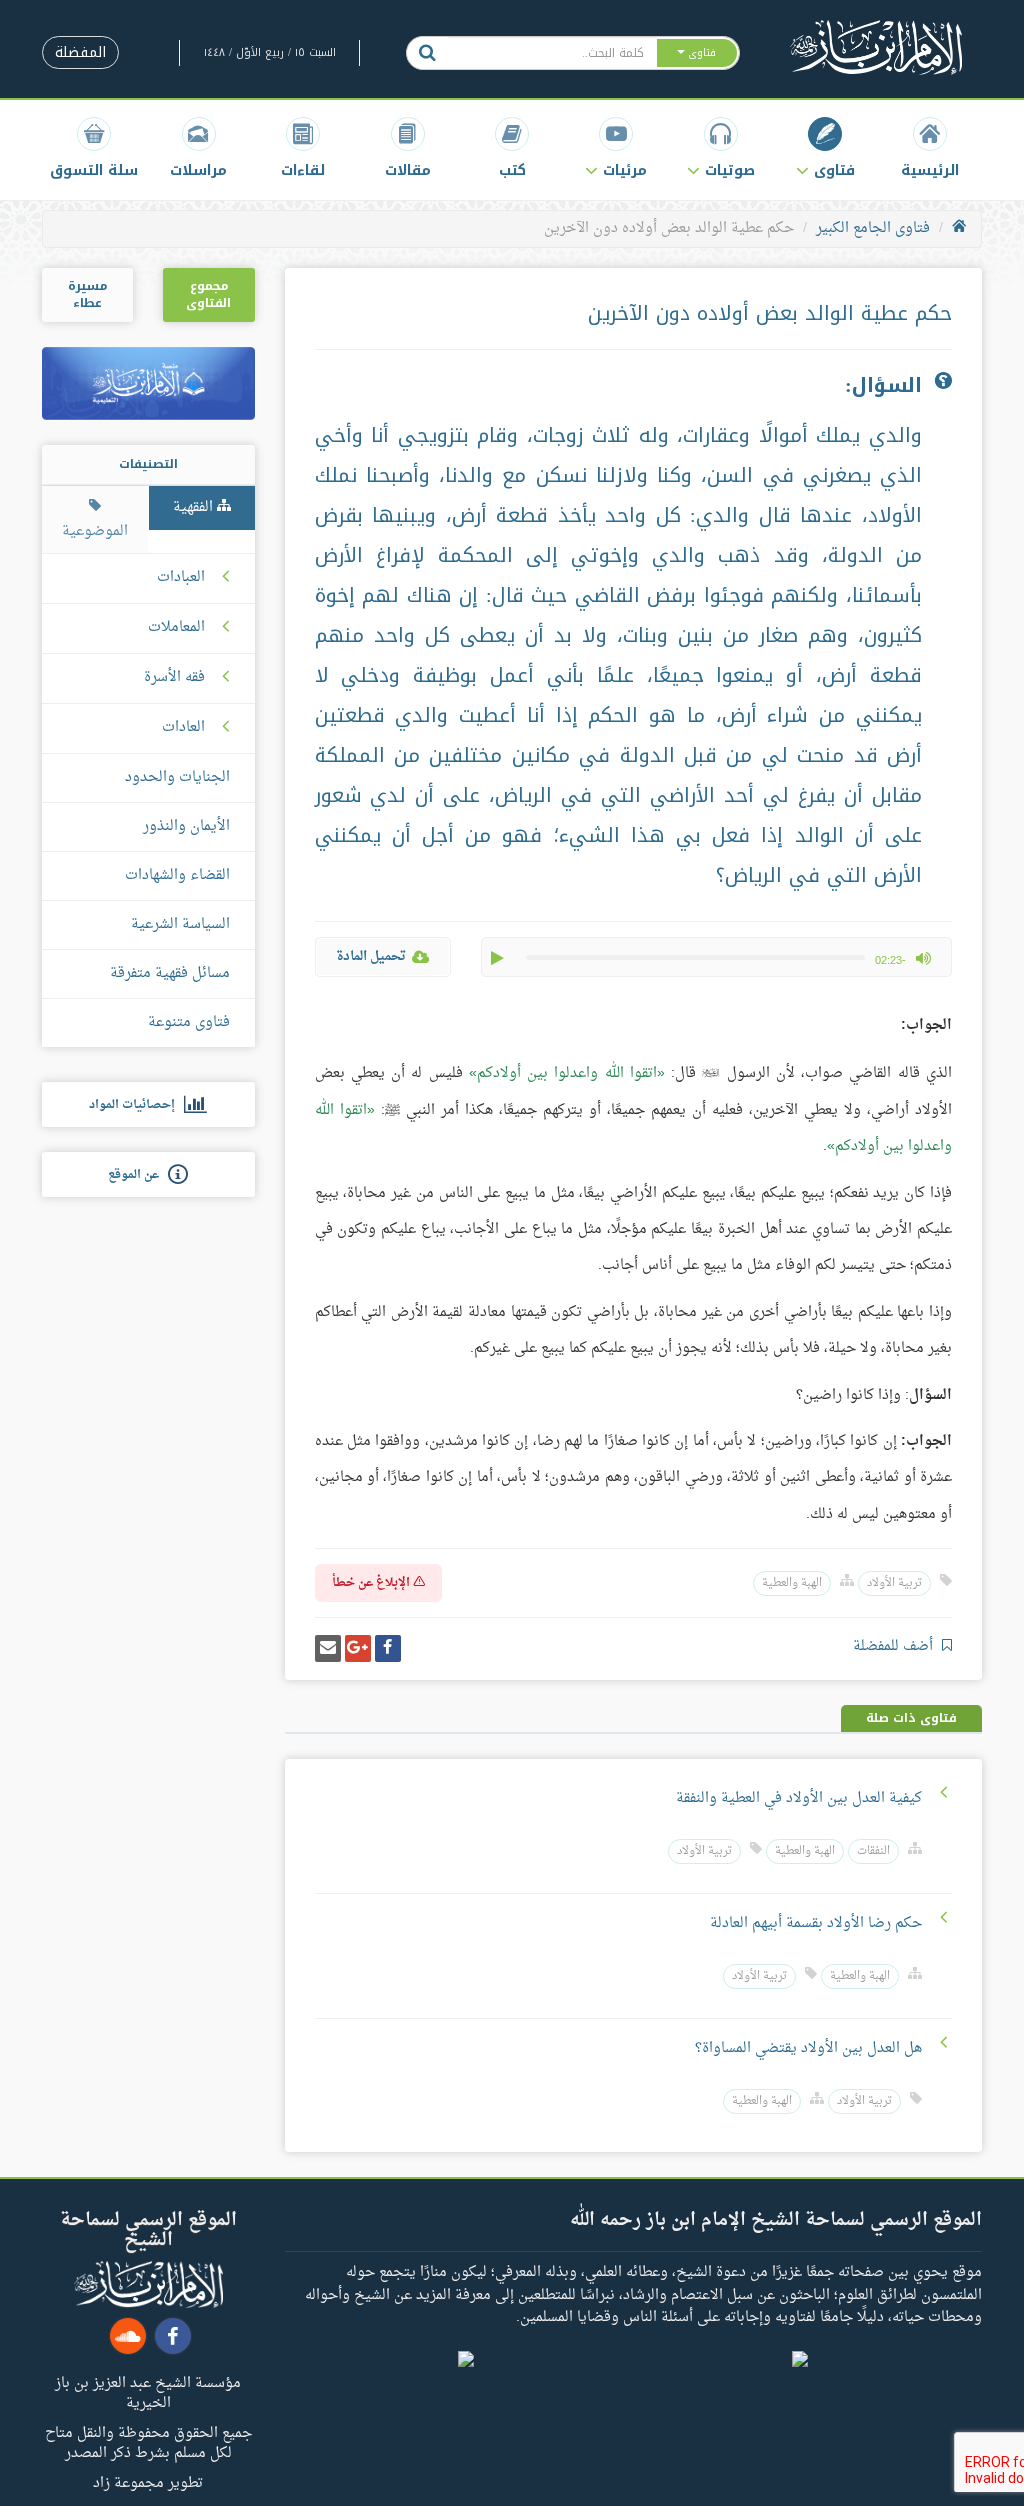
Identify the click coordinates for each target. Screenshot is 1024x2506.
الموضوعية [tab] (95, 531)
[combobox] (551, 53)
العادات (183, 728)
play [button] (499, 958)
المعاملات (176, 628)
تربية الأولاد (894, 1583)
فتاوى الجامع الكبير (873, 228)
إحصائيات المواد (136, 1105)
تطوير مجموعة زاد (148, 2482)
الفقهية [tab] (195, 507)
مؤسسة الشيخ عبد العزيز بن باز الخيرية (148, 2392)
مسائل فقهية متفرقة (170, 973)
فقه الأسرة (174, 678)
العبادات (181, 578)
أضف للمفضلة (895, 1646)
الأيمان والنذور (186, 826)
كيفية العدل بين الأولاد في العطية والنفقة (799, 1798)
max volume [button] (923, 958)
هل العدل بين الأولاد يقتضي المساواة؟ (808, 2048)
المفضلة (80, 52)
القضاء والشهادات (177, 875)
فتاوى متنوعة (189, 1022)
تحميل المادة (371, 956)
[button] (825, 147)
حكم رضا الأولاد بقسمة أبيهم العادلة (816, 1923)
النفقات (873, 1851)
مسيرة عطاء (87, 294)
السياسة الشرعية (180, 924)
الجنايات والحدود (177, 777)
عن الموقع (138, 1175)
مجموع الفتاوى (208, 294)
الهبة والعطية (792, 1583)
